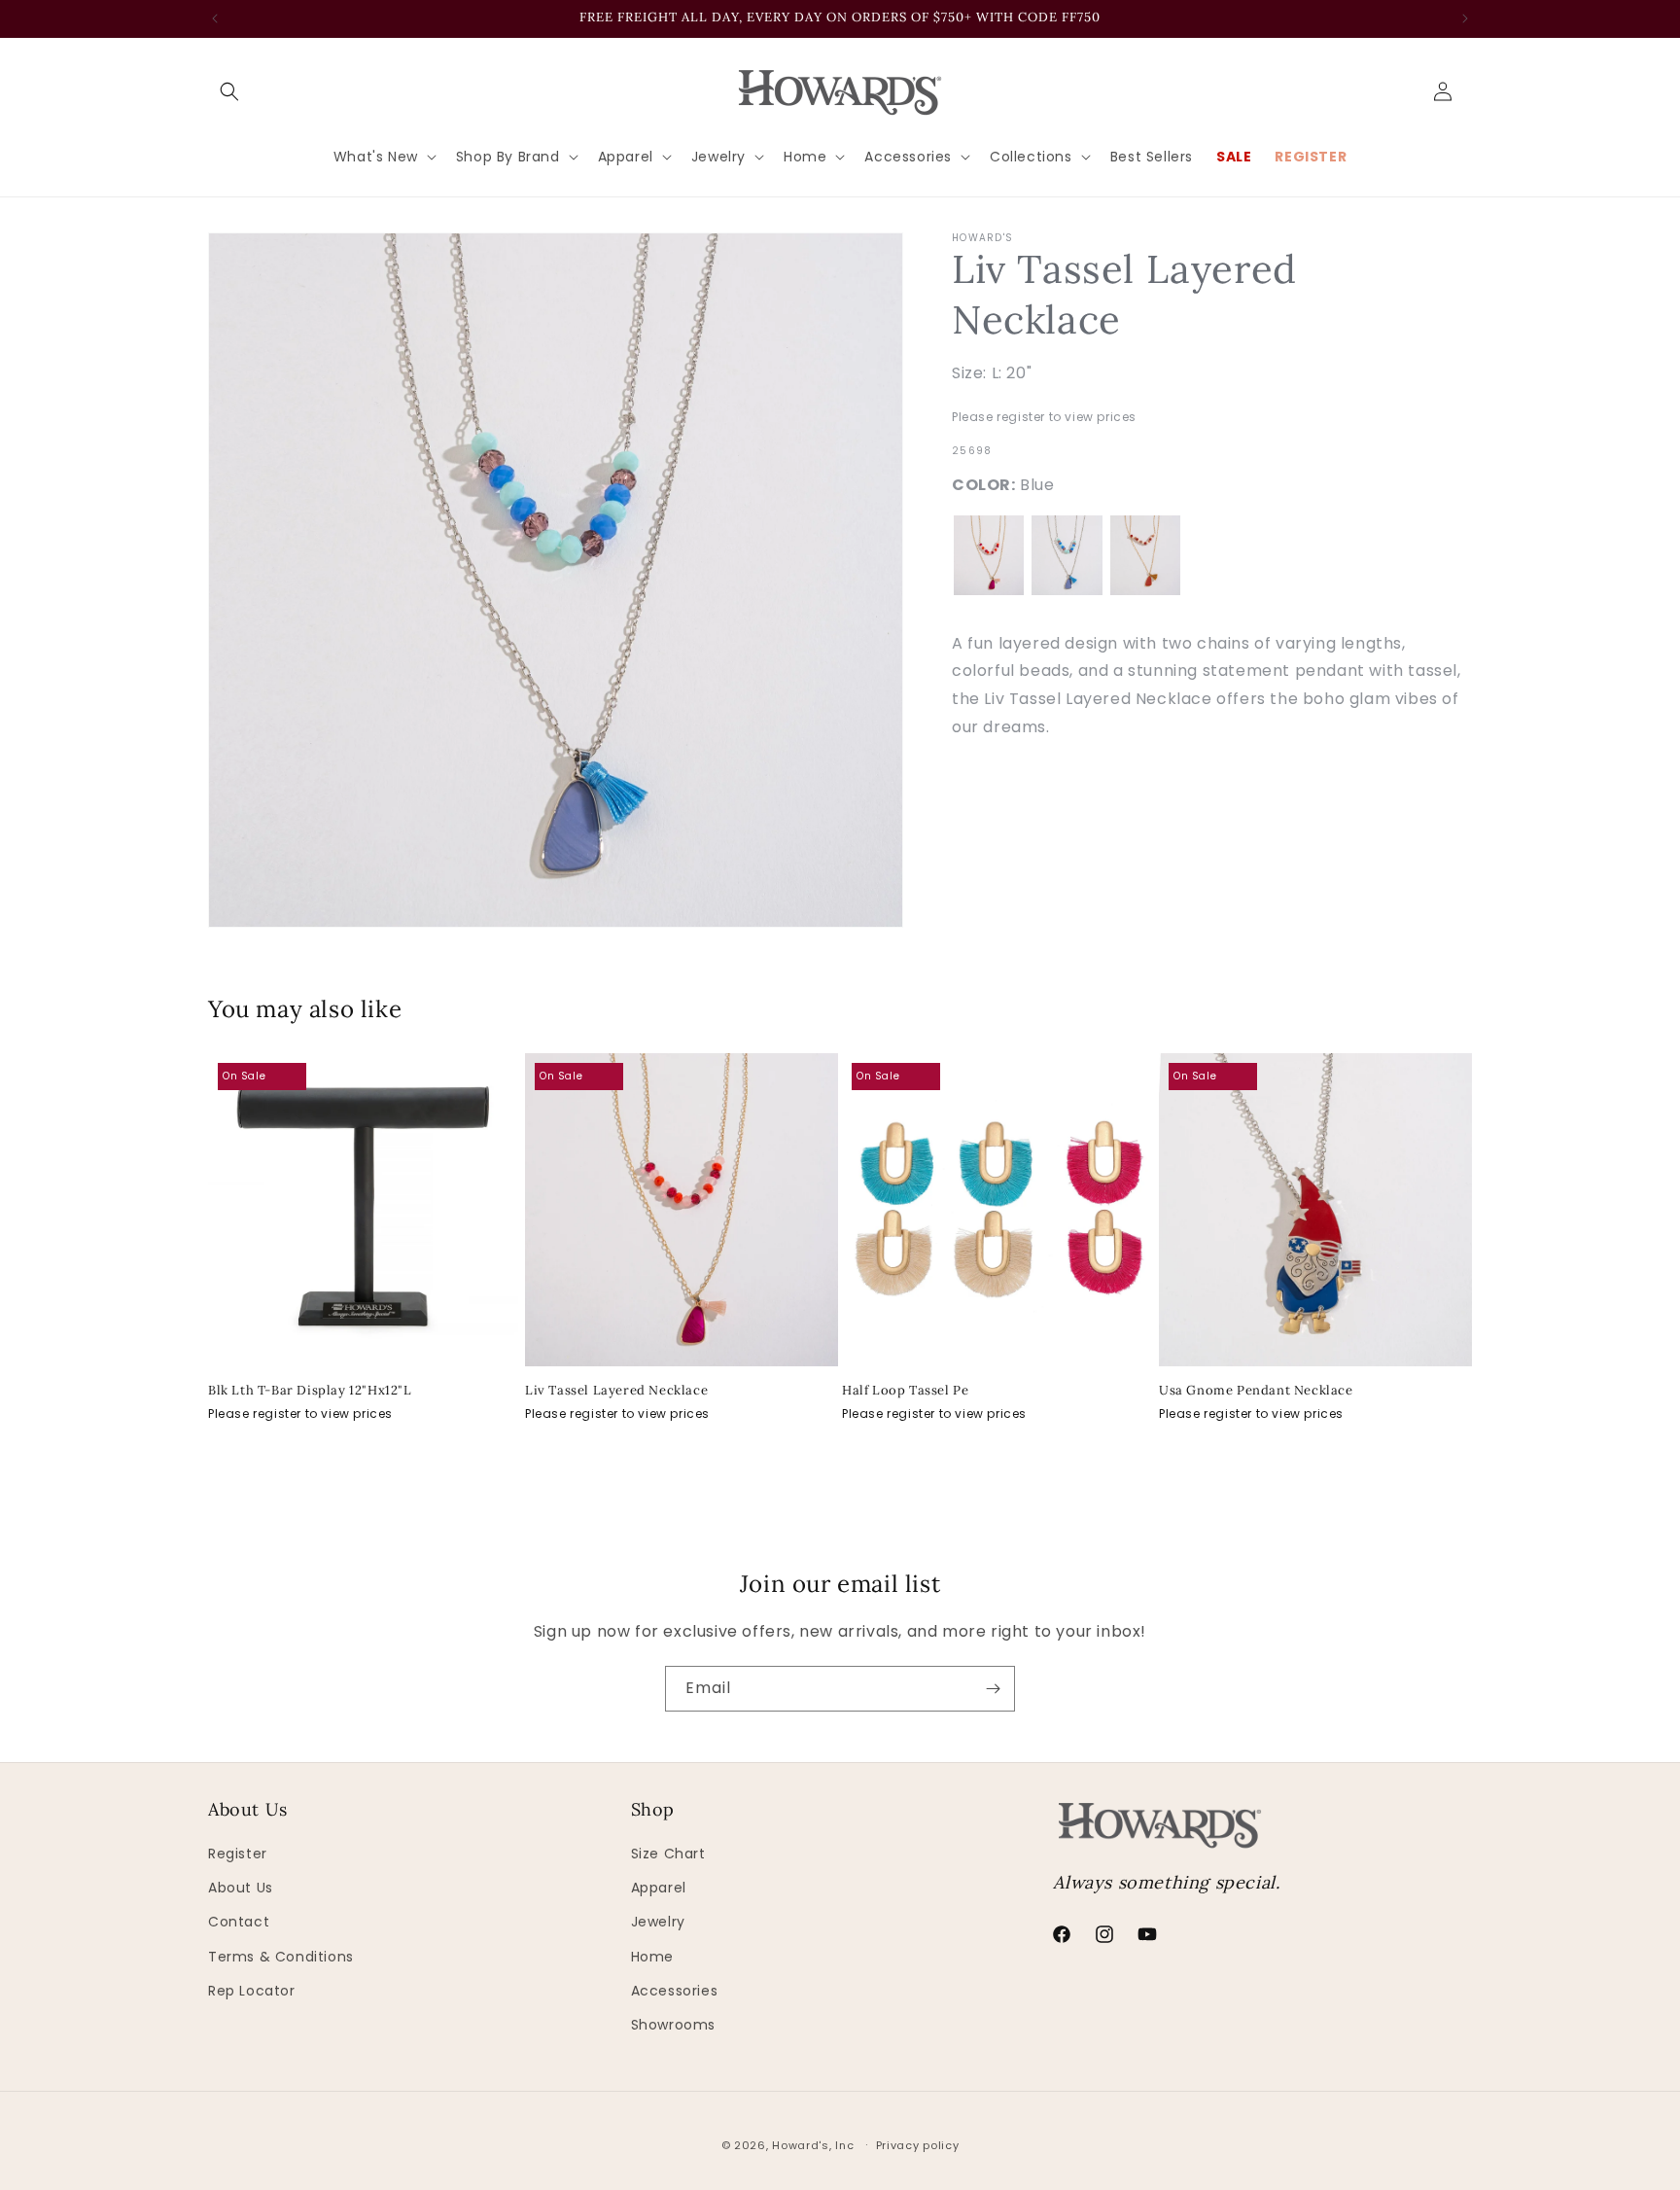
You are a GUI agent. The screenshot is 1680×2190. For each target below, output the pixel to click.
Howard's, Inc (813, 2145)
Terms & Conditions (281, 1957)
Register (238, 1854)
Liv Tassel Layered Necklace (616, 1391)
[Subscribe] (993, 1689)
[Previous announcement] (215, 18)
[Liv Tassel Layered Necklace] (989, 555)
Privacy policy (918, 2145)
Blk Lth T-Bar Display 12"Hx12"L (310, 1391)
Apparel (659, 1888)
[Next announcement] (1465, 18)
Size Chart (668, 1854)
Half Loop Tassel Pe (905, 1391)
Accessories (675, 1991)
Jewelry (658, 1922)
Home (652, 1957)
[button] (229, 91)
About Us (241, 1888)
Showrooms (673, 2025)
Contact (239, 1922)
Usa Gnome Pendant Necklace (1256, 1391)
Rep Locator (252, 1991)
